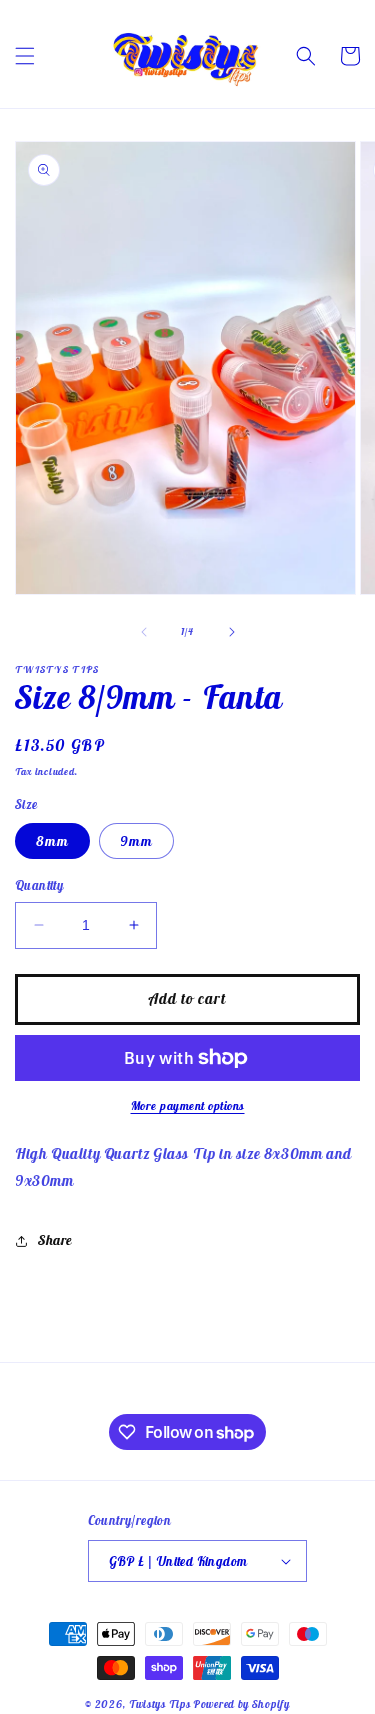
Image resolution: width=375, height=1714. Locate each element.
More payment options (188, 1105)
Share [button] (55, 1240)
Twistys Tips (159, 1704)
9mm (136, 841)
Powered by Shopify (241, 1704)
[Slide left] (144, 632)
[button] (25, 56)
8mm (52, 841)
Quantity (39, 885)
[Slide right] (232, 632)
